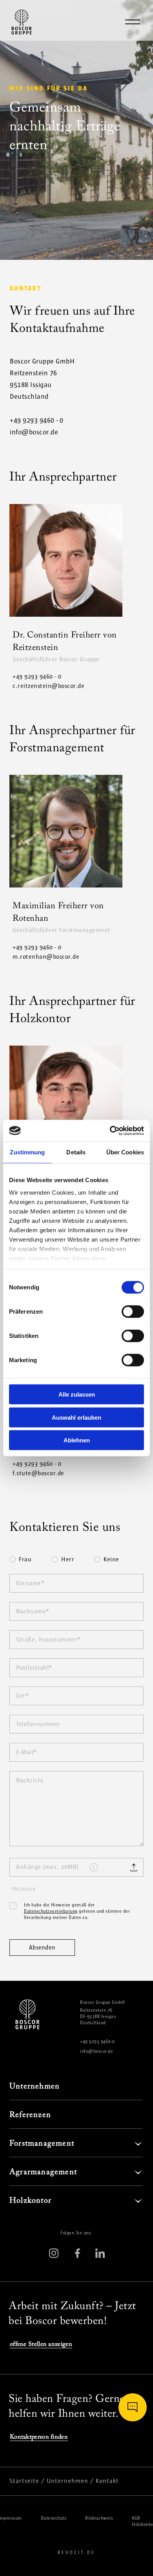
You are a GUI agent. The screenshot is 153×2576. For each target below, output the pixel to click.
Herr (68, 1560)
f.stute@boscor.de (38, 1473)
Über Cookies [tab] (125, 1152)
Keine (111, 1560)
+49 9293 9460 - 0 (37, 420)
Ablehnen (77, 1440)
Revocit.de (76, 2553)
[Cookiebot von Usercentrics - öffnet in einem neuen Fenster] (110, 1130)
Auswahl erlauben (76, 1417)
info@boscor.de (34, 432)
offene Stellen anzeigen (41, 2344)
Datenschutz (54, 2518)
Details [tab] (76, 1152)
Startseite (24, 2481)
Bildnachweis (99, 2518)
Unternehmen (35, 2086)
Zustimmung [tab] (27, 1152)
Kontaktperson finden (39, 2437)
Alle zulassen (77, 1394)
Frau (25, 1560)
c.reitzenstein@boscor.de (48, 686)
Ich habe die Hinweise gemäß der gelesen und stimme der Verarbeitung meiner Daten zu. (77, 1911)
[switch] (133, 1312)
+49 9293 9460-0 (97, 2041)
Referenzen (30, 2115)
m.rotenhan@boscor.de (46, 957)
